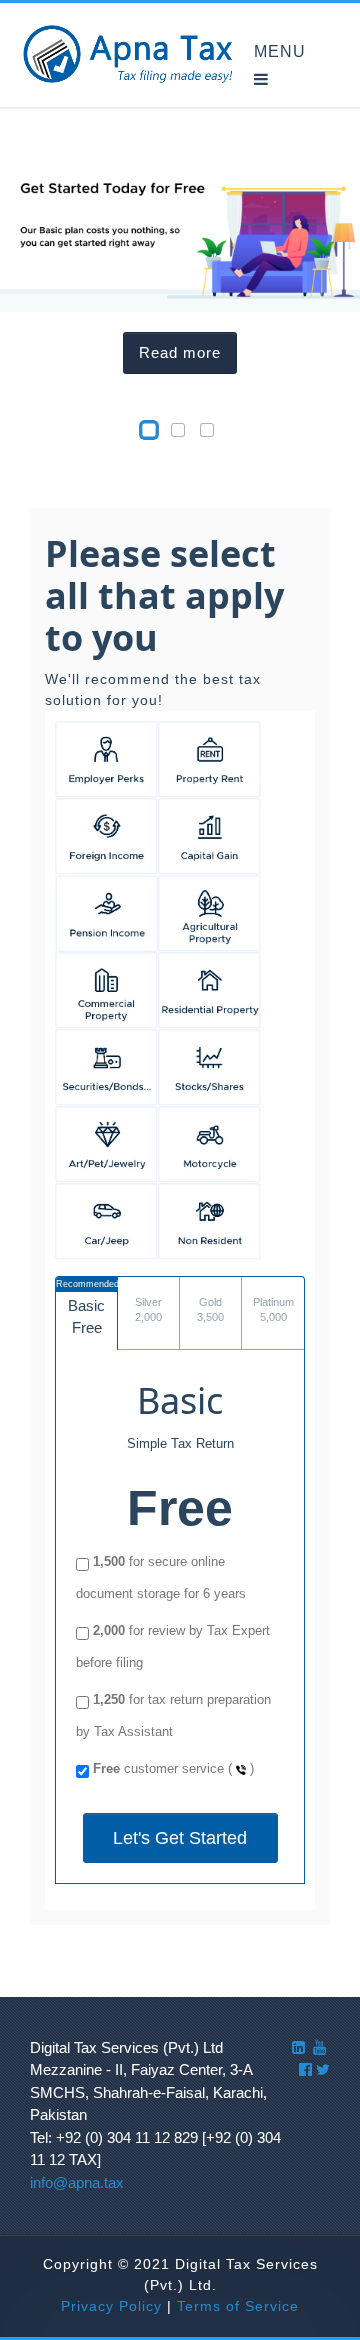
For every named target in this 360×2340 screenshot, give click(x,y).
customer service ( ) (173, 1768)
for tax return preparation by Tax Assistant (173, 1715)
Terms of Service (238, 2306)
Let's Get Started (180, 1838)
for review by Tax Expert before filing (173, 1646)
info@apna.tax (77, 2182)
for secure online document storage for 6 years (161, 1577)
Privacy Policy (111, 2306)
